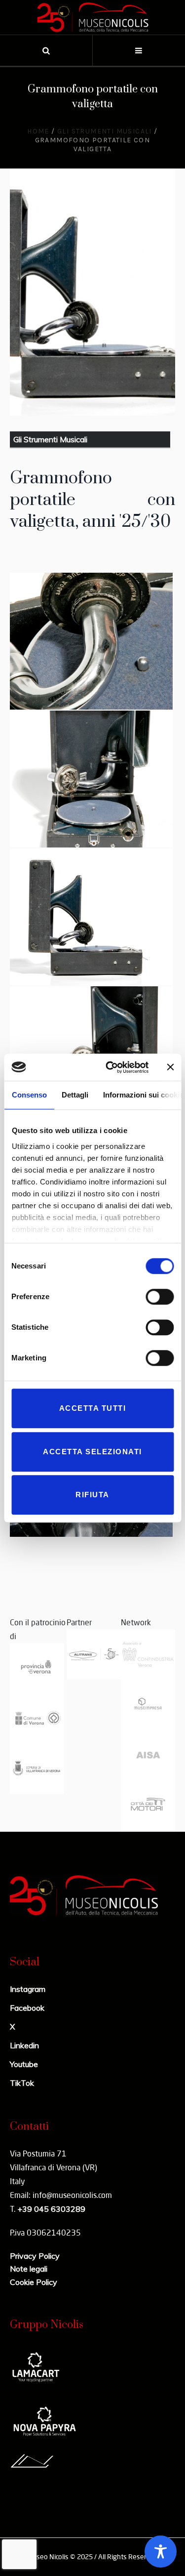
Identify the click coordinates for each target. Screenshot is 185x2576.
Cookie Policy (34, 2282)
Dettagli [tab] (74, 1095)
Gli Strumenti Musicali (105, 131)
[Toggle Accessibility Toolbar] (161, 2552)
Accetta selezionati (92, 1452)
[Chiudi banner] (170, 1067)
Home (38, 131)
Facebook (27, 2008)
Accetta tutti (93, 1408)
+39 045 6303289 (51, 2209)
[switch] (160, 1297)
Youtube (24, 2064)
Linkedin (24, 2045)
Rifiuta (92, 1495)
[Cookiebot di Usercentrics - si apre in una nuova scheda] (110, 1067)
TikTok (22, 2083)
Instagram (28, 1989)
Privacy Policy (35, 2256)
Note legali (29, 2269)
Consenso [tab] (29, 1095)
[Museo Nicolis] (93, 17)
